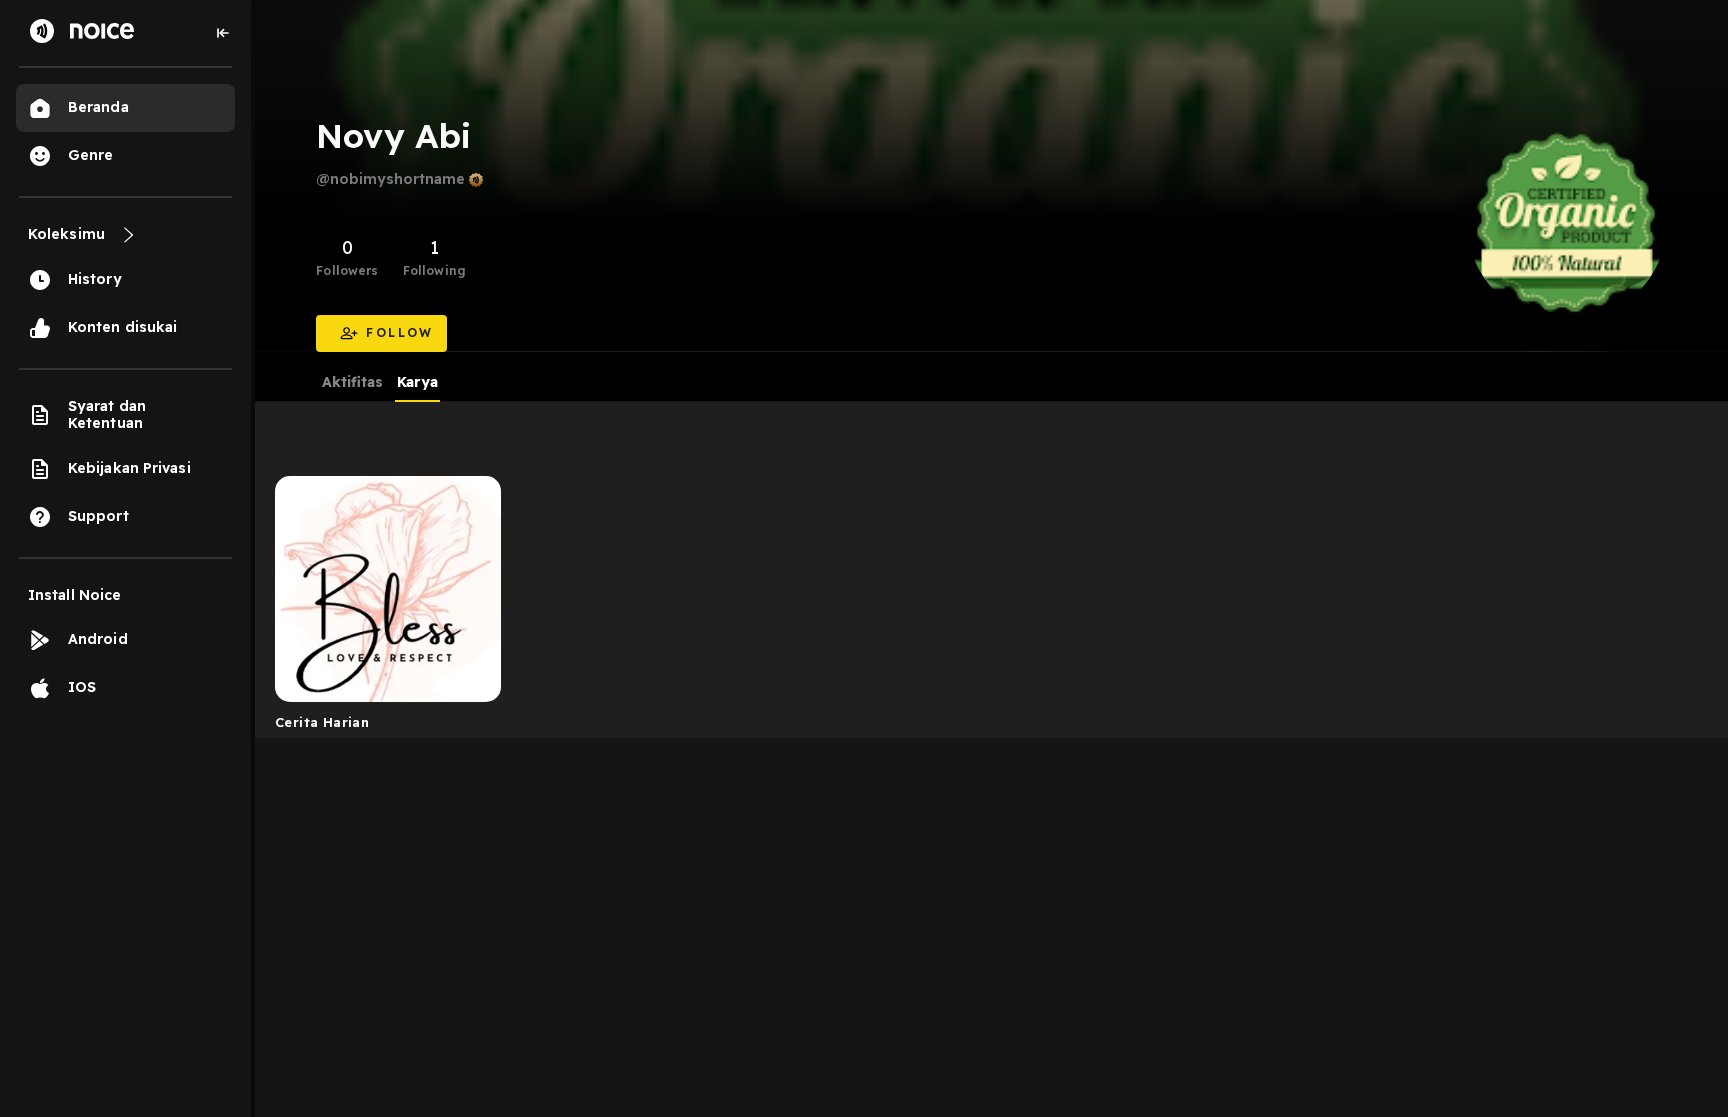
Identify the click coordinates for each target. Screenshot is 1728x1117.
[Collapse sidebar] (223, 33)
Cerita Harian (322, 722)
